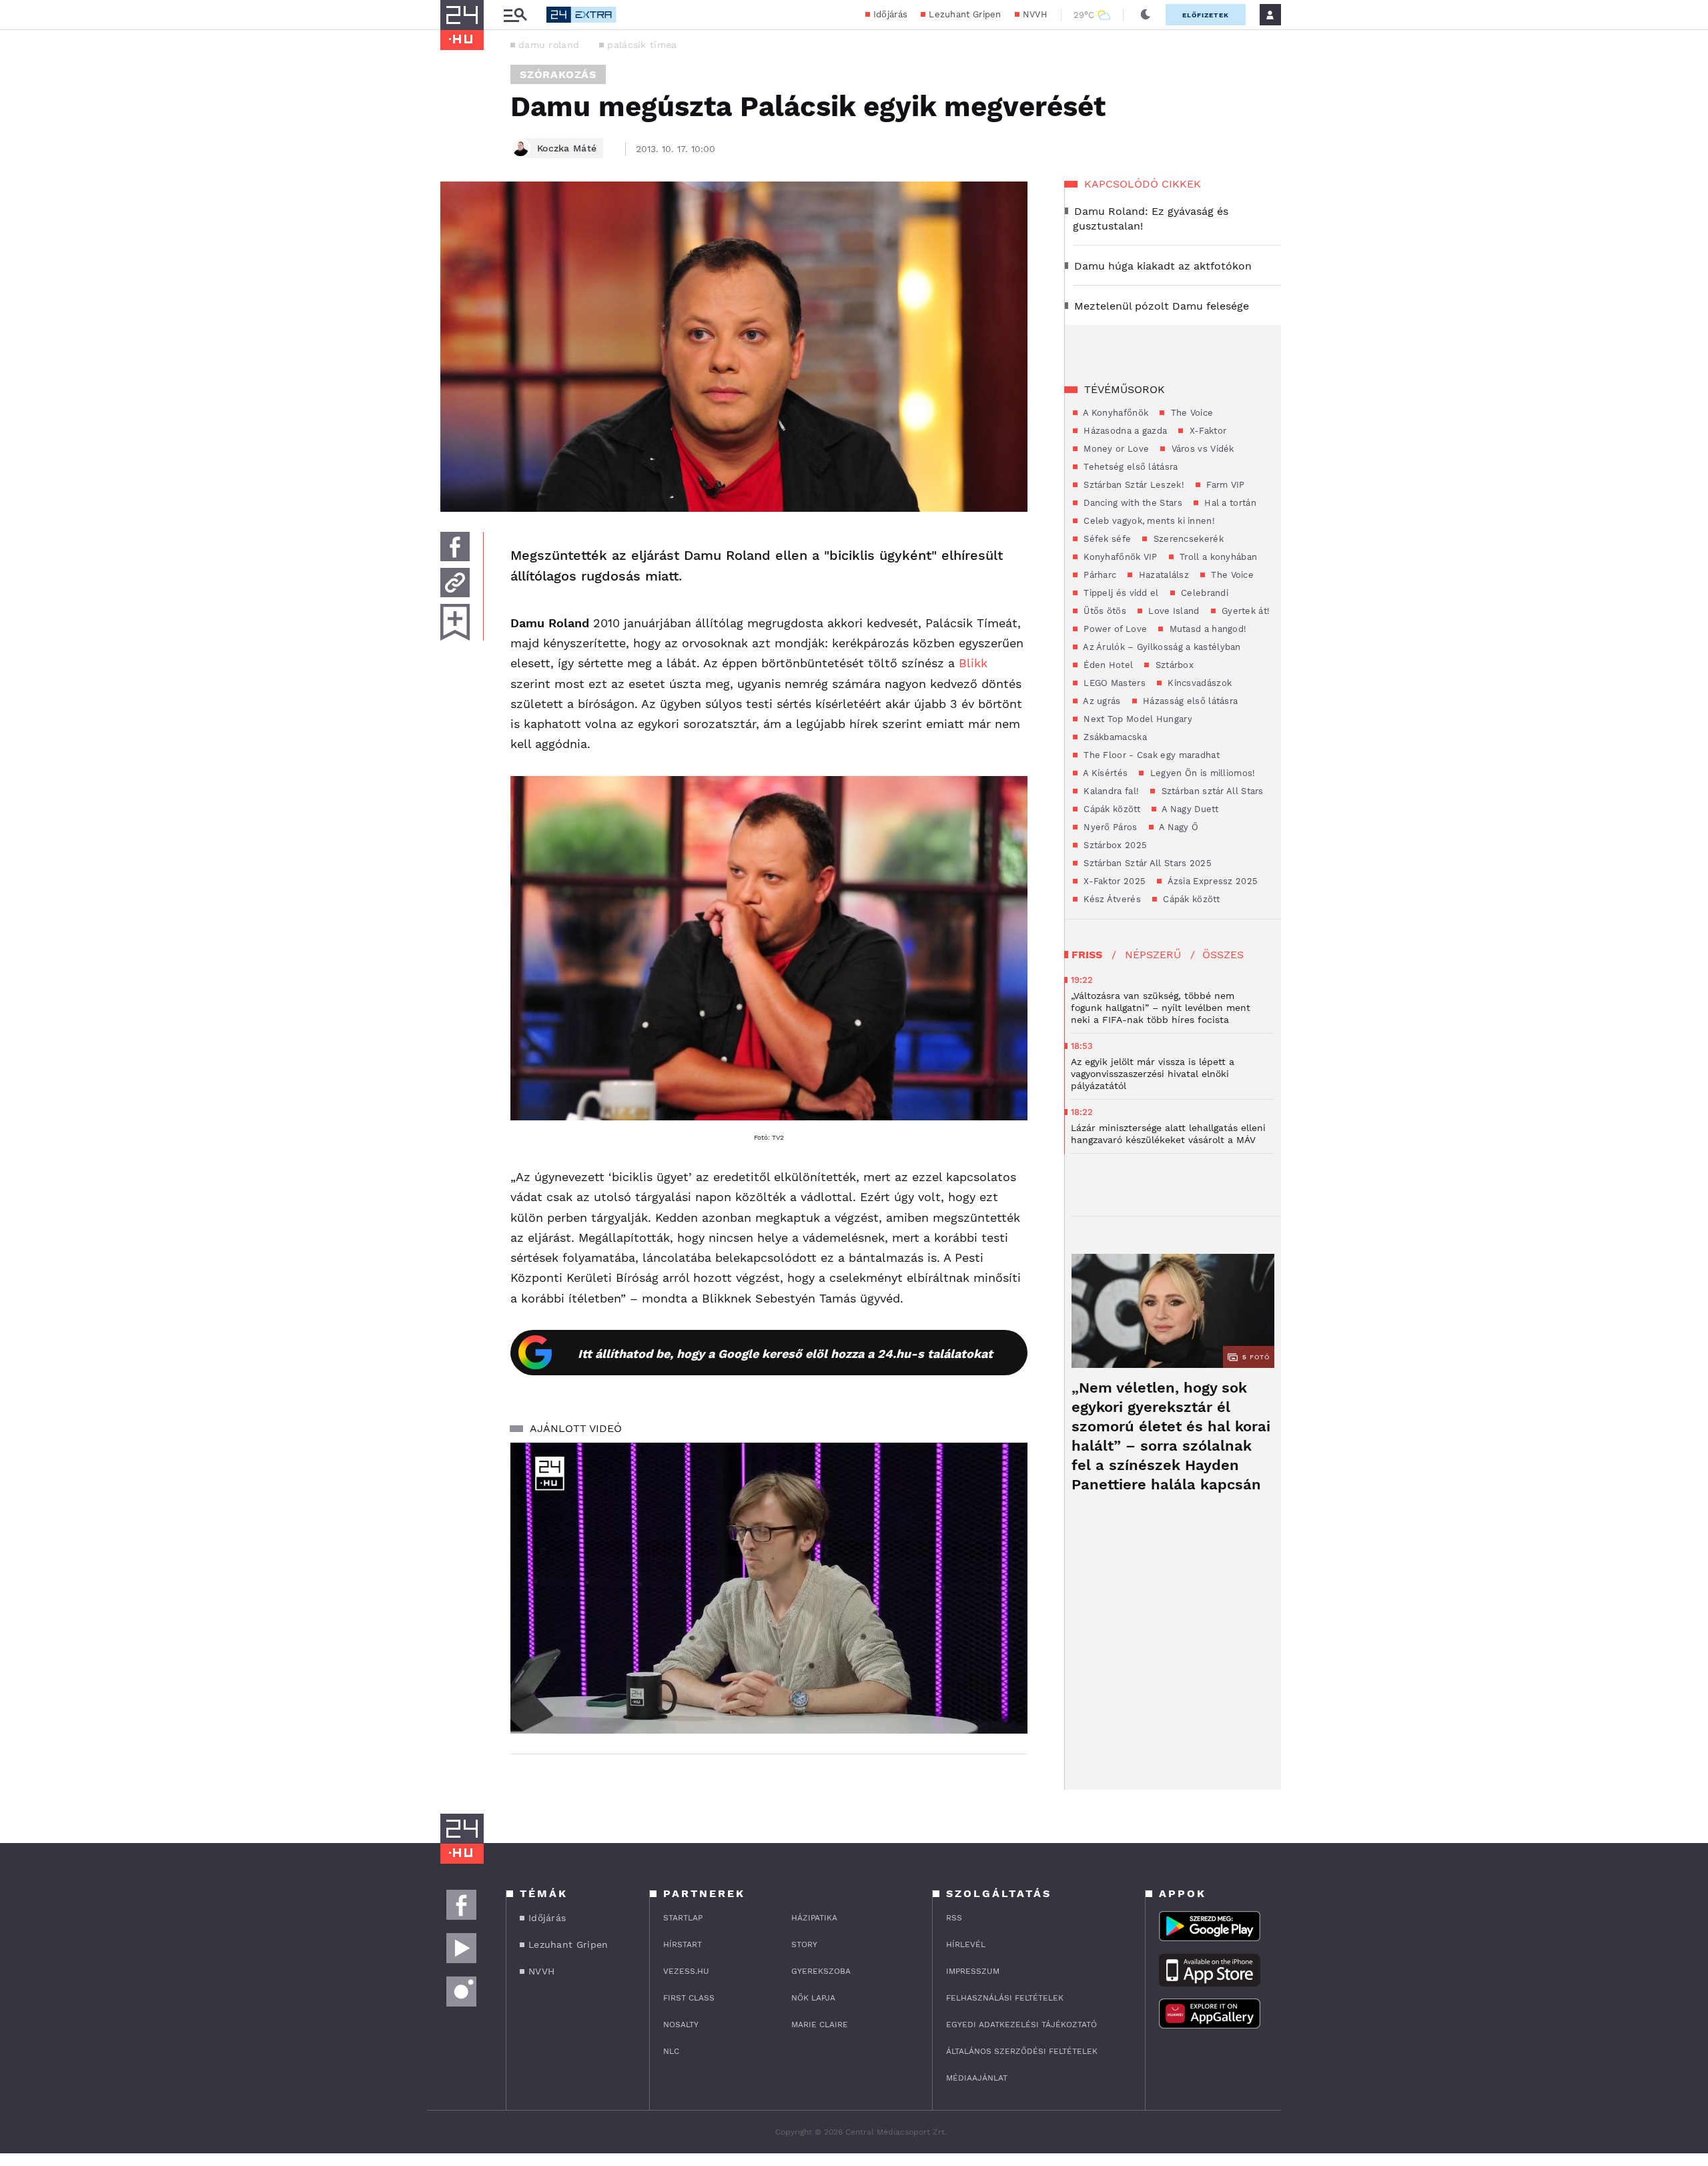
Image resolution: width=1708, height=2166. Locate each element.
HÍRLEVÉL (966, 1944)
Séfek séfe (1106, 539)
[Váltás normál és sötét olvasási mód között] (1146, 15)
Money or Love (1115, 449)
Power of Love (1114, 629)
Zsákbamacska (1114, 737)
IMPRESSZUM (973, 1971)
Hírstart (683, 1944)
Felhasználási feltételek (1005, 1998)
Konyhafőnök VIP (1119, 557)
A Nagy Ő (1178, 827)
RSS (954, 1918)
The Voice (1190, 413)
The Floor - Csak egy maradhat (1150, 755)
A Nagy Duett (1189, 809)
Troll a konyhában (1217, 557)
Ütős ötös (1104, 611)
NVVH (1035, 14)
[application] (769, 1588)
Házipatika (814, 1918)
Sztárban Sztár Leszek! (1133, 485)
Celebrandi (1203, 593)
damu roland (549, 45)
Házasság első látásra (1189, 701)
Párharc (1099, 575)
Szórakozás (558, 74)
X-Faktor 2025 (1113, 881)
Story (804, 1944)
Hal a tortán (1229, 503)
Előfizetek (1206, 15)
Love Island (1173, 611)
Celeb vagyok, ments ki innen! (1148, 521)
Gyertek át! (1245, 611)
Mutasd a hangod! (1206, 629)
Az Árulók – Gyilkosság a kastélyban (1161, 647)
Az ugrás (1101, 701)
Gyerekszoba (821, 1971)
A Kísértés (1104, 773)
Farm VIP (1224, 485)
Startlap (683, 1918)
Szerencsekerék (1187, 539)
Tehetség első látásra (1130, 467)
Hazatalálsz (1162, 575)
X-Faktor (1206, 431)
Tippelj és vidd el (1120, 593)
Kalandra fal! (1110, 791)
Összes (1223, 955)
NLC (671, 2051)
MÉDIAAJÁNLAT (977, 2078)
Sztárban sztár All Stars (1211, 791)
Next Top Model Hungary (1137, 719)
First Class (689, 1998)
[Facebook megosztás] (455, 547)
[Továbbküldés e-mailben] (455, 583)
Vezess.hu (686, 1971)
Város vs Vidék (1201, 449)
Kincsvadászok (1198, 683)
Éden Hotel (1107, 665)
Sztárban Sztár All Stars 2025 (1146, 863)
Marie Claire (820, 2025)
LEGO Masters (1113, 683)
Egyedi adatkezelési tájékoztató (1021, 2025)
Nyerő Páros (1109, 827)
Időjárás (890, 14)
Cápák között (1111, 809)
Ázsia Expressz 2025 (1211, 881)
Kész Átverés (1111, 899)
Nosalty (681, 2025)
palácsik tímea (642, 45)
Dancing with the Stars (1132, 503)
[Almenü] (515, 15)
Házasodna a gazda (1124, 431)
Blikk (973, 663)
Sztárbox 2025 (1114, 845)
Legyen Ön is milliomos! (1201, 773)
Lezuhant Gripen (965, 14)
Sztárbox (1173, 665)
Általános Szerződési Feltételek (1022, 2051)
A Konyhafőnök (1115, 413)
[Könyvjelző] (455, 622)
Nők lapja (813, 1998)
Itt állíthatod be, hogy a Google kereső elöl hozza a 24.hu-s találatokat (785, 1354)
